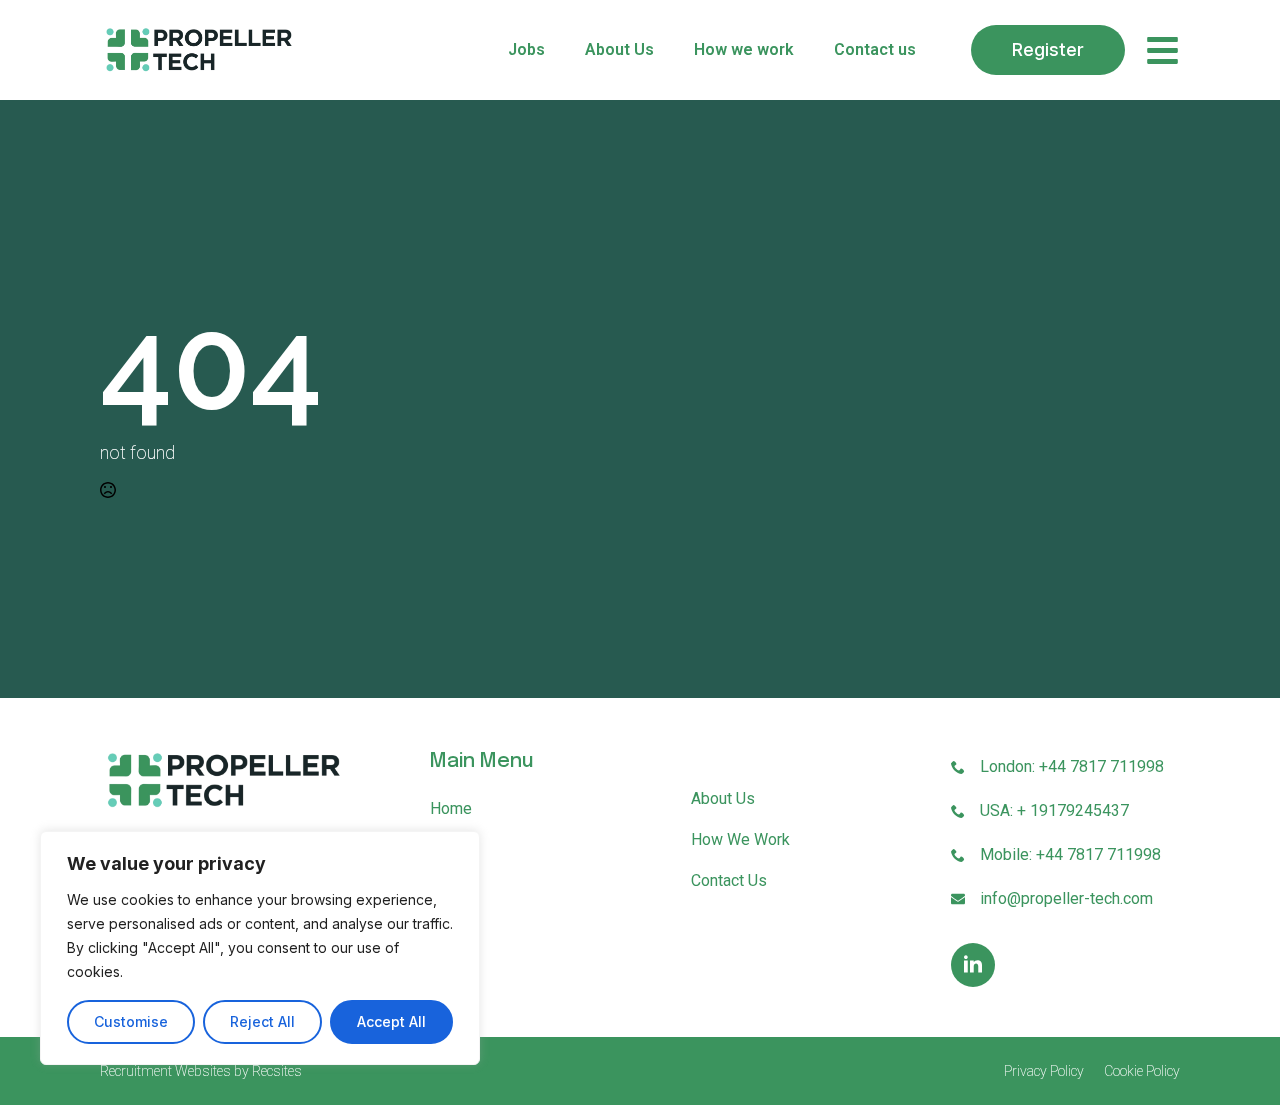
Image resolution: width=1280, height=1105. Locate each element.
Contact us (875, 49)
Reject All (262, 1021)
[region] (260, 948)
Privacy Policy (1044, 1071)
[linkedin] (973, 965)
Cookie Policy (1142, 1071)
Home (451, 808)
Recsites (277, 1071)
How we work (744, 49)
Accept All (391, 1021)
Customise (131, 1021)
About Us (619, 49)
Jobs (526, 49)
